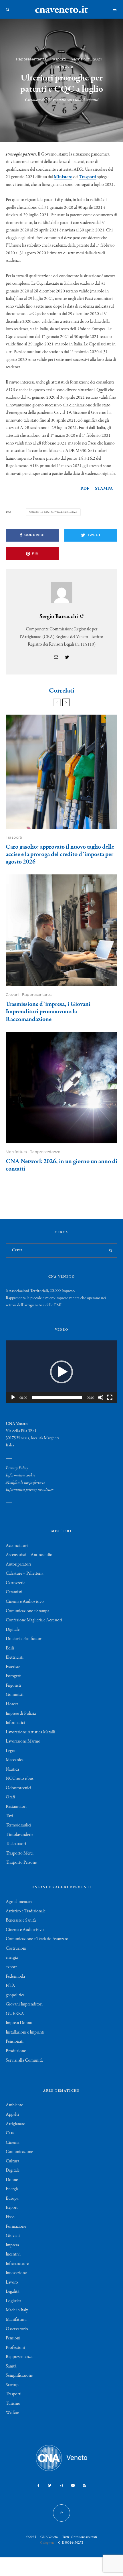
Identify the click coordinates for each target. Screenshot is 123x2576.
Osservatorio (17, 2329)
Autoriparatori (18, 1564)
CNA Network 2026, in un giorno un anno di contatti (61, 1165)
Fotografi (14, 1676)
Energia (12, 2189)
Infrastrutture (17, 2264)
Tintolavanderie (19, 1835)
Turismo (13, 2404)
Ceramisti (14, 1592)
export (11, 1967)
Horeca (12, 1704)
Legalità (12, 2292)
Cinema (12, 2143)
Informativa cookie (20, 1475)
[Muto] (101, 1397)
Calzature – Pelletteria (24, 1574)
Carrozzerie (15, 1583)
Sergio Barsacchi (59, 617)
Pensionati (15, 2042)
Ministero (63, 177)
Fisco (10, 2217)
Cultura (12, 2161)
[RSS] (85, 2485)
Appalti (12, 2115)
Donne (12, 2180)
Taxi (9, 1816)
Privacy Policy (17, 1468)
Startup (12, 2385)
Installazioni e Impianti (25, 2032)
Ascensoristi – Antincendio (29, 1555)
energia (12, 1958)
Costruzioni (16, 1948)
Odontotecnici (18, 1788)
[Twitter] (50, 2485)
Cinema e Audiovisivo (25, 1602)
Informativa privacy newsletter (29, 1490)
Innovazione (16, 2273)
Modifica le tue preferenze (25, 1482)
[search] (111, 1250)
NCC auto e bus (20, 1779)
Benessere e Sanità (21, 1920)
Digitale (13, 1630)
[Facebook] (38, 2485)
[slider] (57, 1397)
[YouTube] (73, 2485)
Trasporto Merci (20, 1853)
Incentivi (13, 2254)
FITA (10, 1986)
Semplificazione (19, 2376)
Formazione (16, 2227)
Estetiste (13, 1667)
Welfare (12, 2413)
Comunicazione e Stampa (27, 1611)
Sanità (11, 2366)
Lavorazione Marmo (23, 1741)
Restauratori (16, 1807)
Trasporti (58, 59)
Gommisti (15, 1695)
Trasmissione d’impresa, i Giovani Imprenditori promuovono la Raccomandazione (48, 1012)
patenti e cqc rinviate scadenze (54, 512)
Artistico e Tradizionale (26, 1911)
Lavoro (12, 2282)
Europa (12, 2199)
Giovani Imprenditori (24, 2004)
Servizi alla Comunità (24, 2060)
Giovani (12, 995)
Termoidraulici (18, 1825)
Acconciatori (17, 1546)
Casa (10, 2133)
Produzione (16, 2051)
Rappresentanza (31, 59)
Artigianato (16, 2124)
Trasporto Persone (21, 1863)
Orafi (10, 1797)
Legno (11, 1751)
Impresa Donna (19, 2023)
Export (12, 2208)
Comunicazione (19, 2152)
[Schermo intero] (110, 1397)
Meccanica (15, 1760)
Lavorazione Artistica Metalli (30, 1732)
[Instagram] (61, 2485)
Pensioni (13, 2338)
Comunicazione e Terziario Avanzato (37, 1939)
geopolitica (15, 1995)
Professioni (15, 2348)
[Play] (13, 1397)
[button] (61, 1372)
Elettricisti (15, 1657)
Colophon (47, 2543)
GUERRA (15, 2014)
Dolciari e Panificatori (24, 1639)
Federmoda (15, 1977)
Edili (10, 1648)
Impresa (12, 2245)
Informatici (15, 1723)
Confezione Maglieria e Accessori (34, 1620)
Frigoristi (13, 1686)
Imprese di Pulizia (21, 1714)
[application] (61, 1372)
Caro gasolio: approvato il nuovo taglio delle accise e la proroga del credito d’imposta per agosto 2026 (60, 855)
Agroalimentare (19, 1902)
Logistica (13, 2301)
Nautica (12, 1769)
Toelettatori (16, 1844)
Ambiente (14, 2105)
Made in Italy (17, 2310)
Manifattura (16, 1152)
